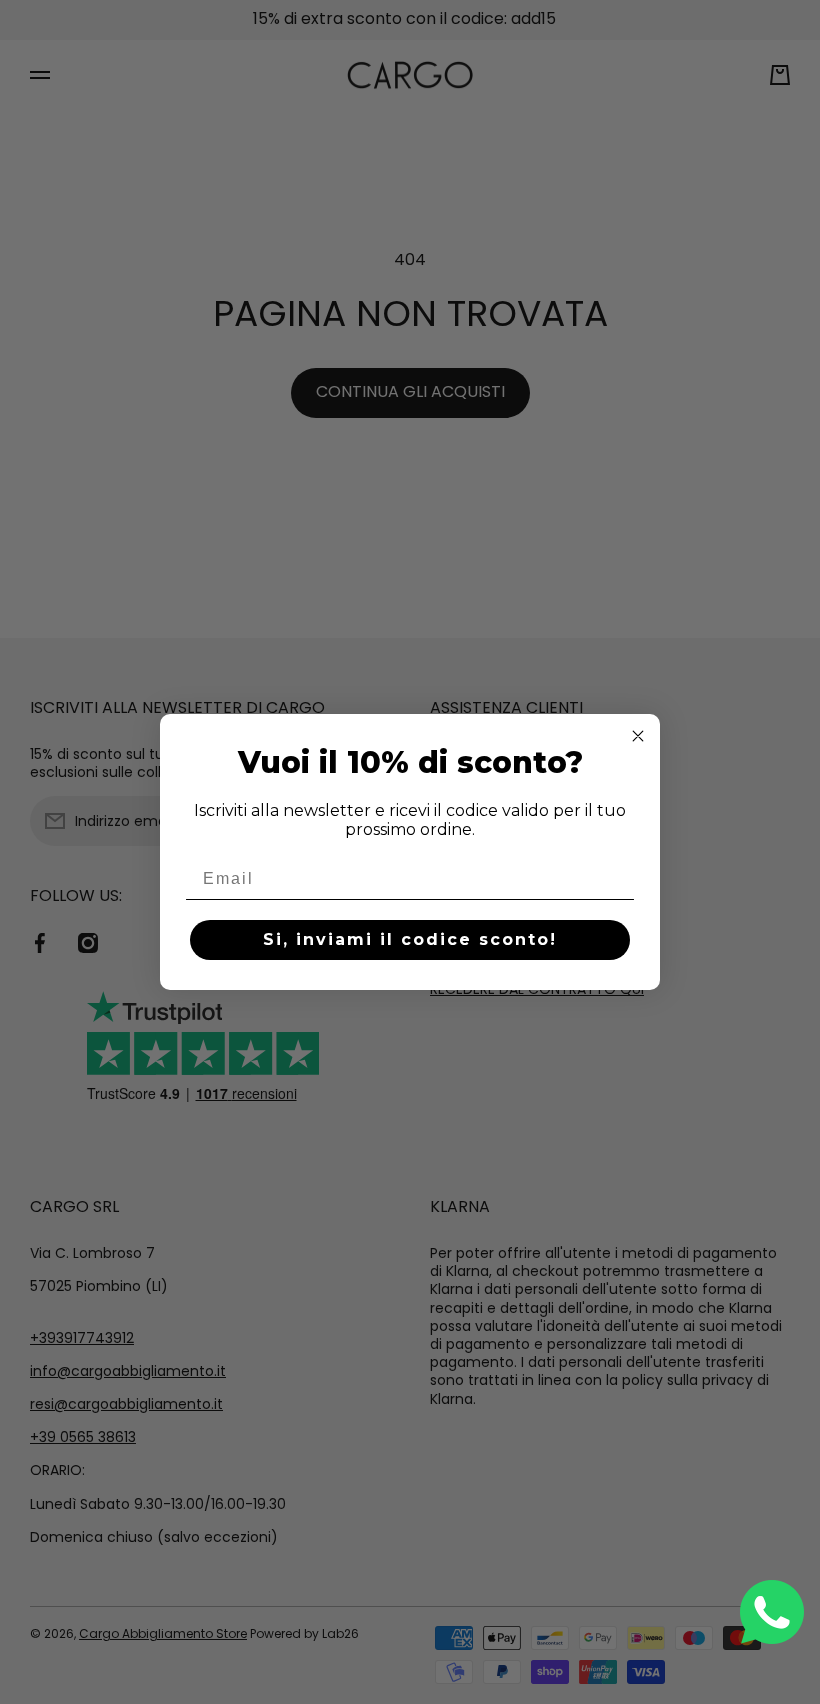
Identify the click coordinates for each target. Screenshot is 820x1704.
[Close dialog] (638, 736)
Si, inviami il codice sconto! (410, 939)
